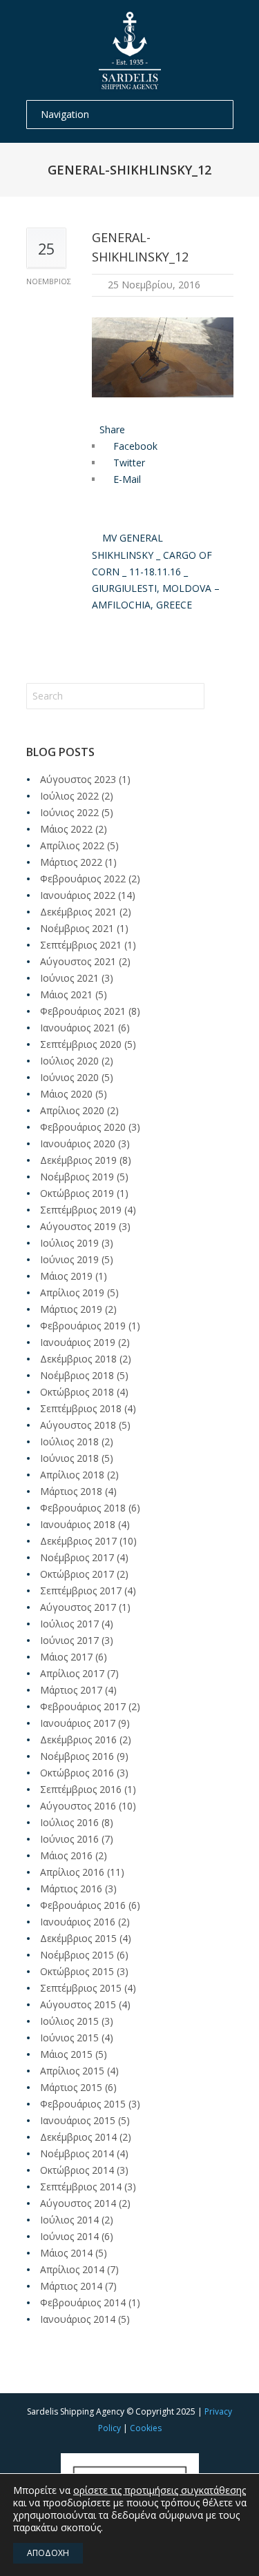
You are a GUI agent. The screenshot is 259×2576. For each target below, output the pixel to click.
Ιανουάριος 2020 (78, 1143)
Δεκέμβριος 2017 (78, 1541)
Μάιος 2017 (66, 1657)
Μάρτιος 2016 (71, 1889)
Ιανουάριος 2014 (78, 2319)
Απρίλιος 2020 (72, 1110)
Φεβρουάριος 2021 (83, 1011)
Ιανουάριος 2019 (78, 1342)
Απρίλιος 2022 (72, 845)
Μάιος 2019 (66, 1276)
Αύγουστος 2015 (78, 2004)
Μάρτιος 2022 (71, 862)
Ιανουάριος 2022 (78, 895)
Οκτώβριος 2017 (77, 1574)
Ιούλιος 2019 (69, 1243)
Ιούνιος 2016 (69, 1839)
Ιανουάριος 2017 (78, 1723)
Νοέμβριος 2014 (77, 2153)
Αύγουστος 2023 (78, 779)
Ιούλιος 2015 (69, 2021)
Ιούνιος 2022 (69, 812)
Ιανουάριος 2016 (78, 1922)
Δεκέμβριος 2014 (78, 2137)
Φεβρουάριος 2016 (83, 1905)
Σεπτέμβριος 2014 (81, 2187)
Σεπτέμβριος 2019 (81, 1210)
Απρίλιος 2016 (72, 1872)
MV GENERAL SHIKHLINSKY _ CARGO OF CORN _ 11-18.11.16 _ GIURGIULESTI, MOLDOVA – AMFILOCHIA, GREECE (156, 571)
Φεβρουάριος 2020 (83, 1127)
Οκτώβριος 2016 (77, 1773)
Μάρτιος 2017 (71, 1690)
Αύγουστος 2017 (78, 1607)
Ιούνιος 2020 (69, 1077)
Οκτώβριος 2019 (77, 1193)
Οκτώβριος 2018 (77, 1392)
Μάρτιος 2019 (71, 1309)
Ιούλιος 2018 (69, 1441)
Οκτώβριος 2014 (77, 2170)
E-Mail (126, 479)
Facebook (134, 446)
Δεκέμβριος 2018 (78, 1359)
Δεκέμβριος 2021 (78, 912)
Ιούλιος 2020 (69, 1061)
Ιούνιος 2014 (69, 2236)
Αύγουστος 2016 (78, 1806)
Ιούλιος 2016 (69, 1822)
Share (112, 429)
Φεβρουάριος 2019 (83, 1326)
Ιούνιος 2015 (69, 2038)
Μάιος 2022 (66, 829)
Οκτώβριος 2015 (77, 1971)
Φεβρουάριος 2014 (83, 2302)
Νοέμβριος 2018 (77, 1375)
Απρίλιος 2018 (72, 1475)
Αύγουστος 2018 (78, 1425)
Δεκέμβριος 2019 (78, 1160)
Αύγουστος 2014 (78, 2203)
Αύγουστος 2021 (78, 961)
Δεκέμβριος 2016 (78, 1740)
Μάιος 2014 (66, 2253)
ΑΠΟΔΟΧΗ (48, 2553)
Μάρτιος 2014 (71, 2286)
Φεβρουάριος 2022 (83, 879)
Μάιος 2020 (66, 1094)
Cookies (146, 2428)
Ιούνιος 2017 (69, 1640)
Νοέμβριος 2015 (77, 1955)
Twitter (128, 463)
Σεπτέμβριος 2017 (81, 1591)
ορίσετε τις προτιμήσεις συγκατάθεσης (160, 2490)
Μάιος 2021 (66, 994)
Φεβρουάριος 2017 (83, 1706)
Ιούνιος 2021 (69, 978)
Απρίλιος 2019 (72, 1292)
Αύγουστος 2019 (78, 1226)
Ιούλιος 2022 (69, 796)
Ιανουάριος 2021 (78, 1028)
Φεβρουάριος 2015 (83, 2104)
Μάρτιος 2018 (71, 1491)
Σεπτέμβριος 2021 (81, 945)
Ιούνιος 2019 (69, 1259)
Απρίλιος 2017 (72, 1673)
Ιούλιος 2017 (69, 1624)
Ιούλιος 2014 (69, 2220)
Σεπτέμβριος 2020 (81, 1044)
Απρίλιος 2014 (72, 2269)
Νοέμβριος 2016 (77, 1756)
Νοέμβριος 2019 (77, 1177)
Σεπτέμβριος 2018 (81, 1408)
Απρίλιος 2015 (72, 2071)
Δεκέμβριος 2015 (78, 1938)
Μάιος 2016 (66, 1855)
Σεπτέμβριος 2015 (81, 1988)
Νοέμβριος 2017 (77, 1557)
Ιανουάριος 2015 (78, 2120)
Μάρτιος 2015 (71, 2087)
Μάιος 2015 (66, 2054)
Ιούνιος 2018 (69, 1458)
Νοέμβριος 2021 (77, 928)
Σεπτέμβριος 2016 (81, 1789)
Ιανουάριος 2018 (78, 1524)
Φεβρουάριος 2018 (83, 1508)
